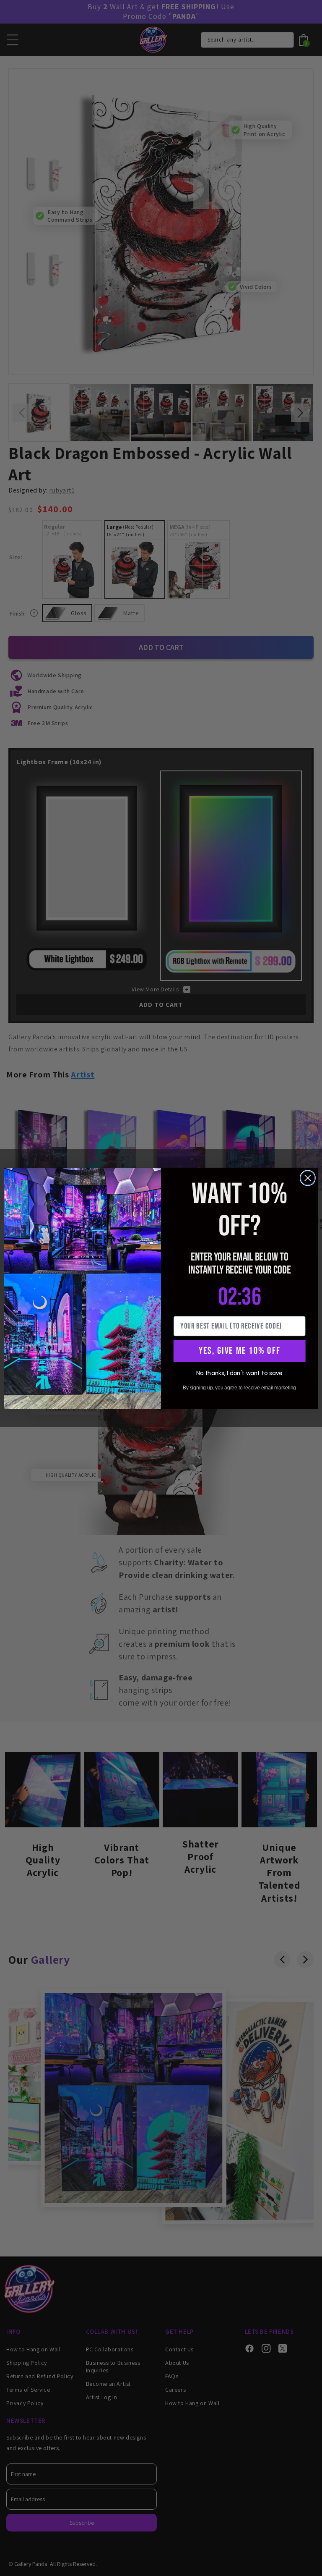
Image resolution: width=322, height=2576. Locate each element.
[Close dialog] (308, 1178)
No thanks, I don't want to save (239, 1373)
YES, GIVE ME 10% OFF (239, 1351)
